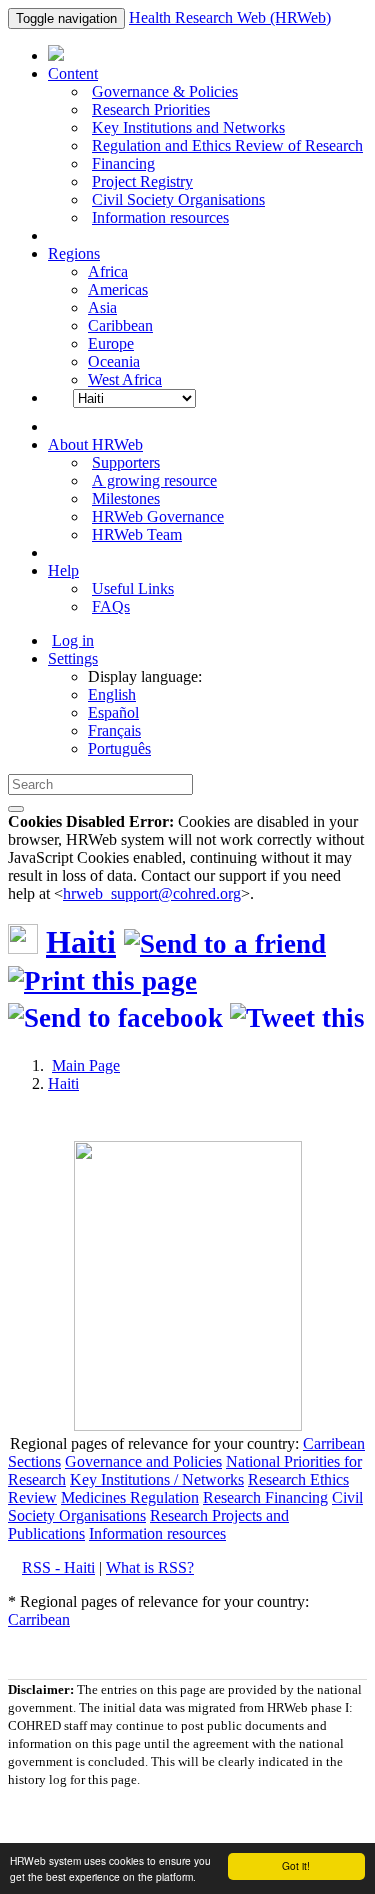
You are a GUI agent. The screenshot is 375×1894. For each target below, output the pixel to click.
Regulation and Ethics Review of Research (227, 145)
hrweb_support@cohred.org (152, 893)
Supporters (126, 462)
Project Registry (142, 181)
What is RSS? (150, 1567)
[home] (102, 981)
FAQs (111, 606)
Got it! (296, 1865)
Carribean (334, 1443)
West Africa (125, 379)
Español (113, 712)
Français (114, 730)
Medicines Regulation (130, 1497)
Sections (34, 1461)
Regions (74, 253)
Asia (102, 307)
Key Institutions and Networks (188, 127)
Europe (111, 343)
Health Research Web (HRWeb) (230, 17)
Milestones (126, 498)
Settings (73, 658)
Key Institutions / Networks (157, 1479)
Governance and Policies (143, 1461)
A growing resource (154, 480)
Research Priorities (151, 109)
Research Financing (265, 1497)
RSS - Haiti (58, 1567)
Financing (123, 163)
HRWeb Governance (158, 516)
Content (73, 73)
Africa (108, 271)
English (112, 694)
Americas (118, 289)
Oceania (114, 361)
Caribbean (120, 325)
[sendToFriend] (225, 944)
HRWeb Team (137, 534)
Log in (73, 640)
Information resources (160, 217)
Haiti (81, 942)
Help (63, 570)
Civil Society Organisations (178, 199)
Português (119, 748)
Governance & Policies (165, 91)
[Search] (16, 809)
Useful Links (133, 588)
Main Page (86, 1065)
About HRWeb (95, 444)
